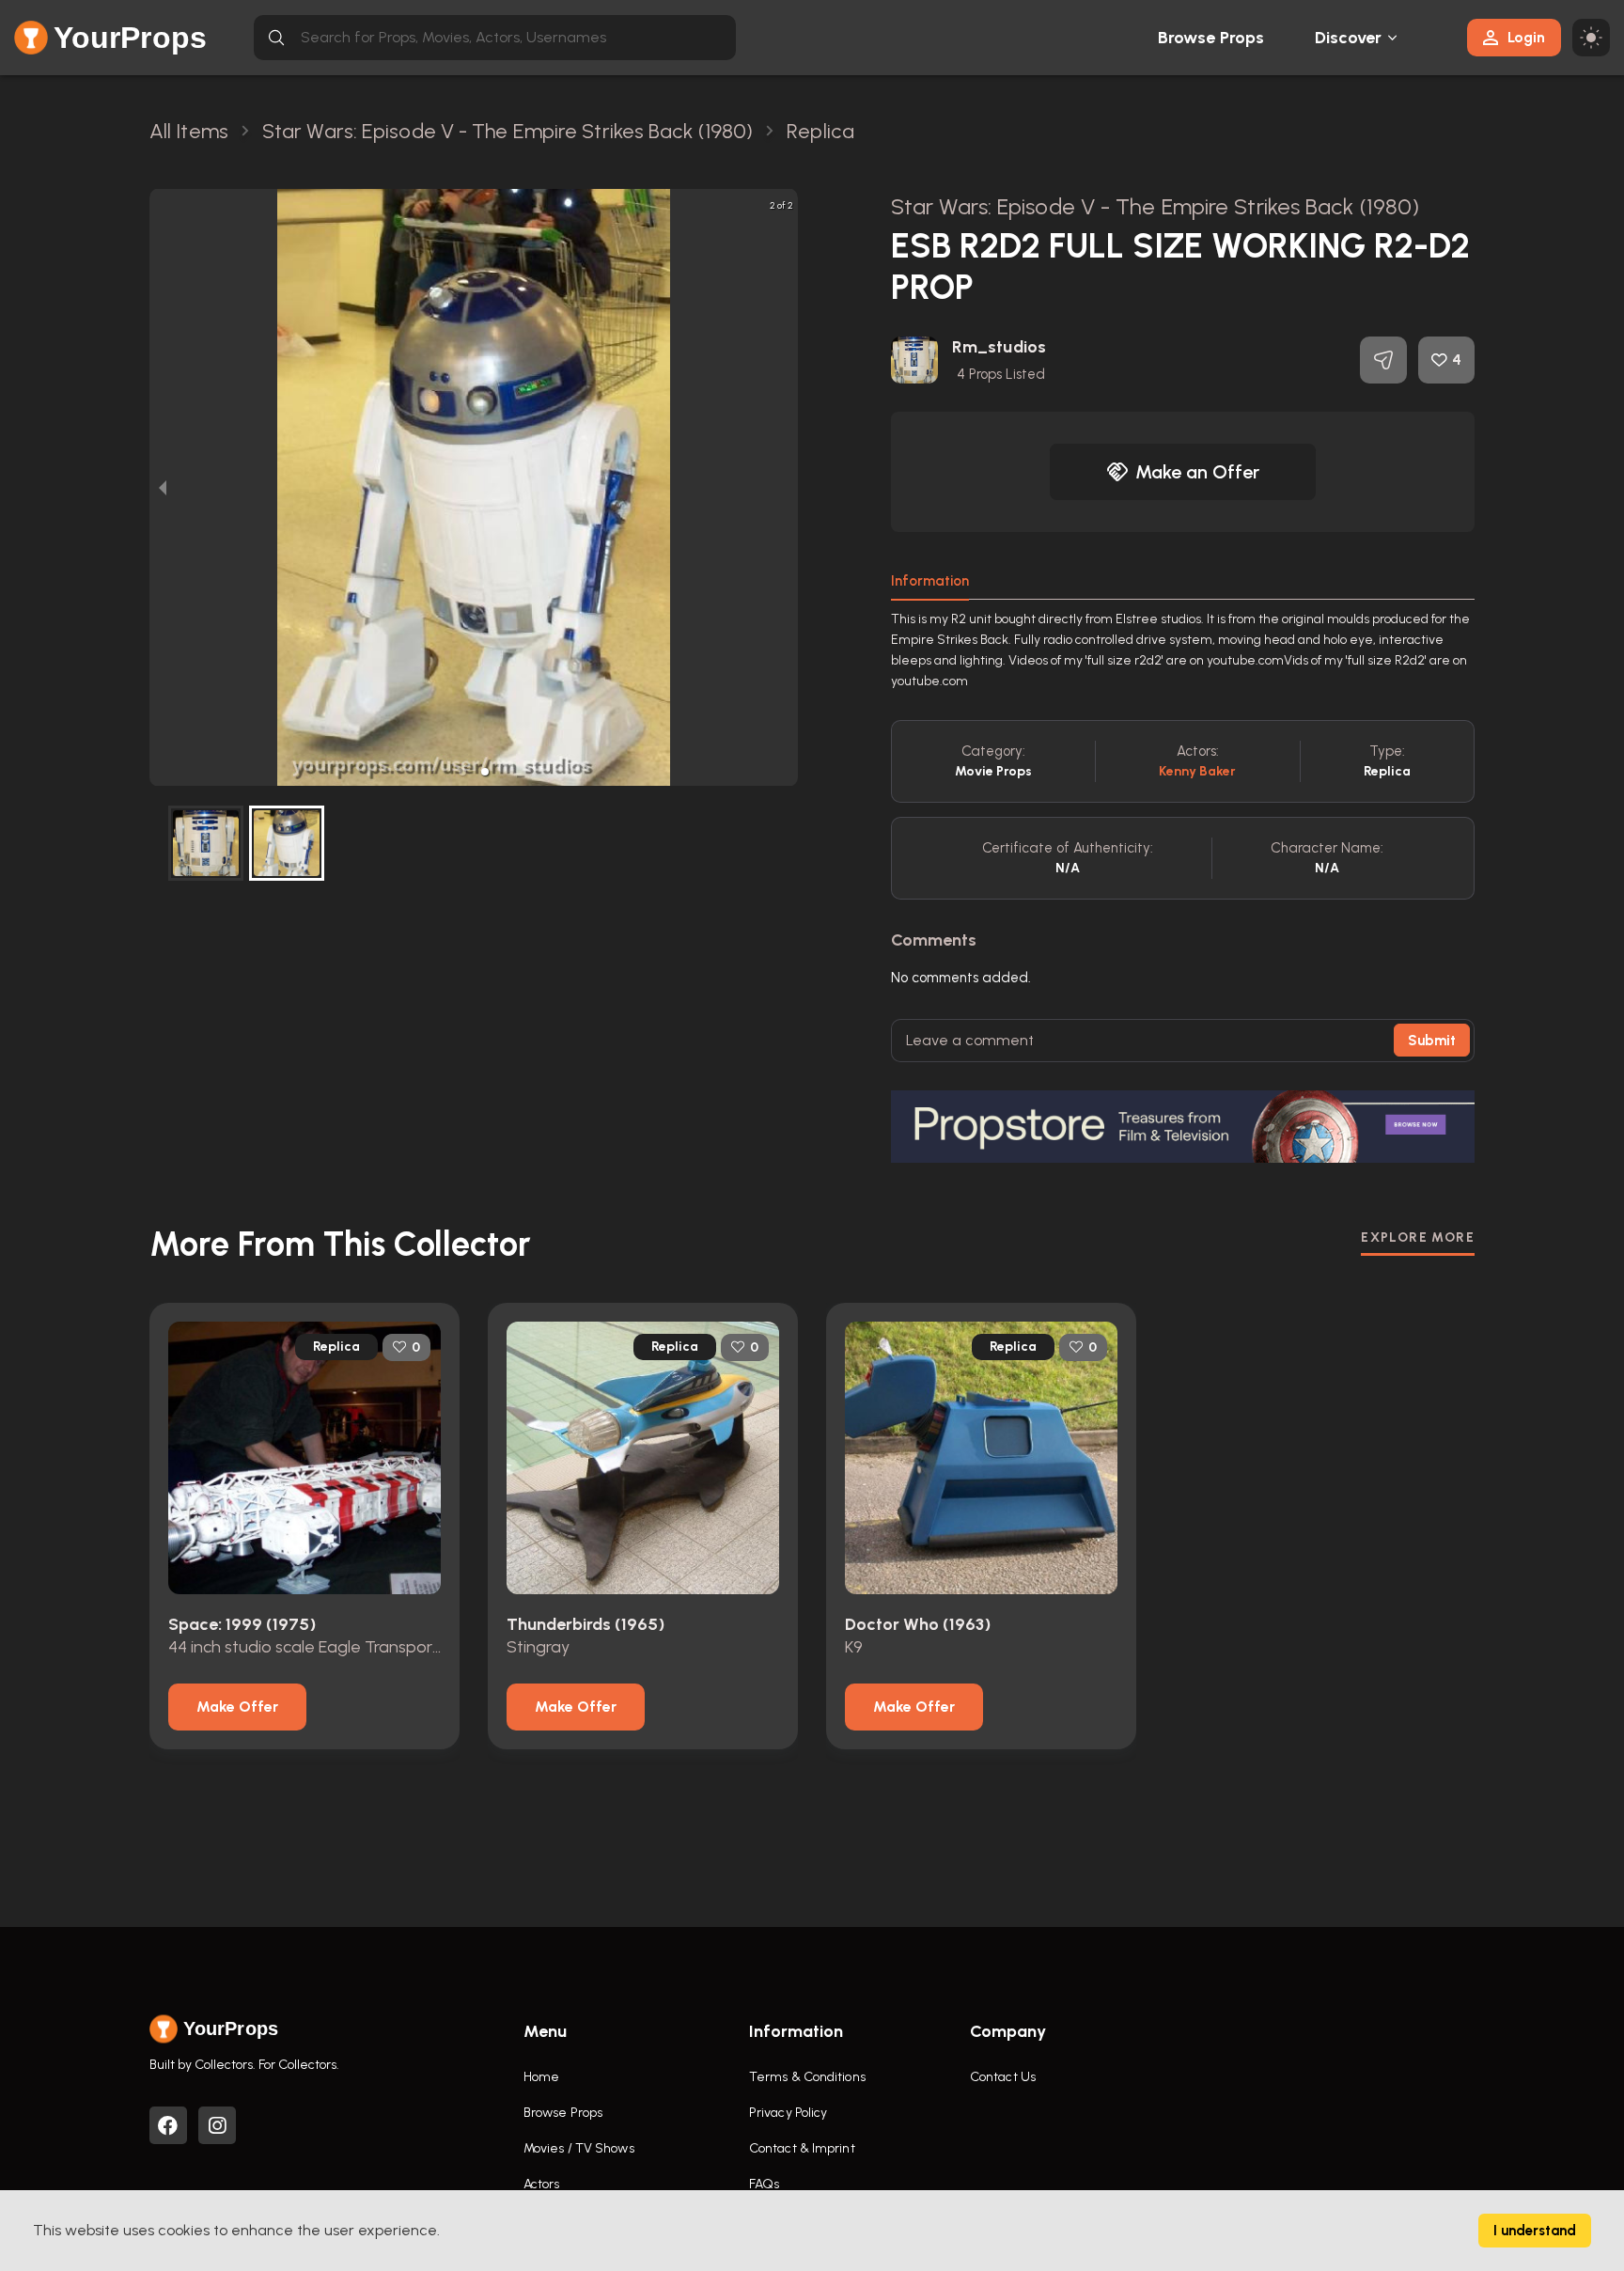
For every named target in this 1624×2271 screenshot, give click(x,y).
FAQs (764, 2184)
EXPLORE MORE (1418, 1237)
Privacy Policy (788, 2113)
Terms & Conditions (807, 2077)
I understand (1535, 2231)
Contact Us (1003, 2077)
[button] (462, 772)
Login (1526, 37)
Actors (542, 2184)
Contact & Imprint (802, 2148)
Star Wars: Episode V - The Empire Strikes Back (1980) (1155, 206)
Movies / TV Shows (579, 2148)
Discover (1349, 38)
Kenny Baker (1197, 771)
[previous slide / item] (163, 487)
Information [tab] (930, 581)
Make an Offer (1197, 472)
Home (541, 2077)
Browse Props (1211, 38)
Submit (1432, 1041)
